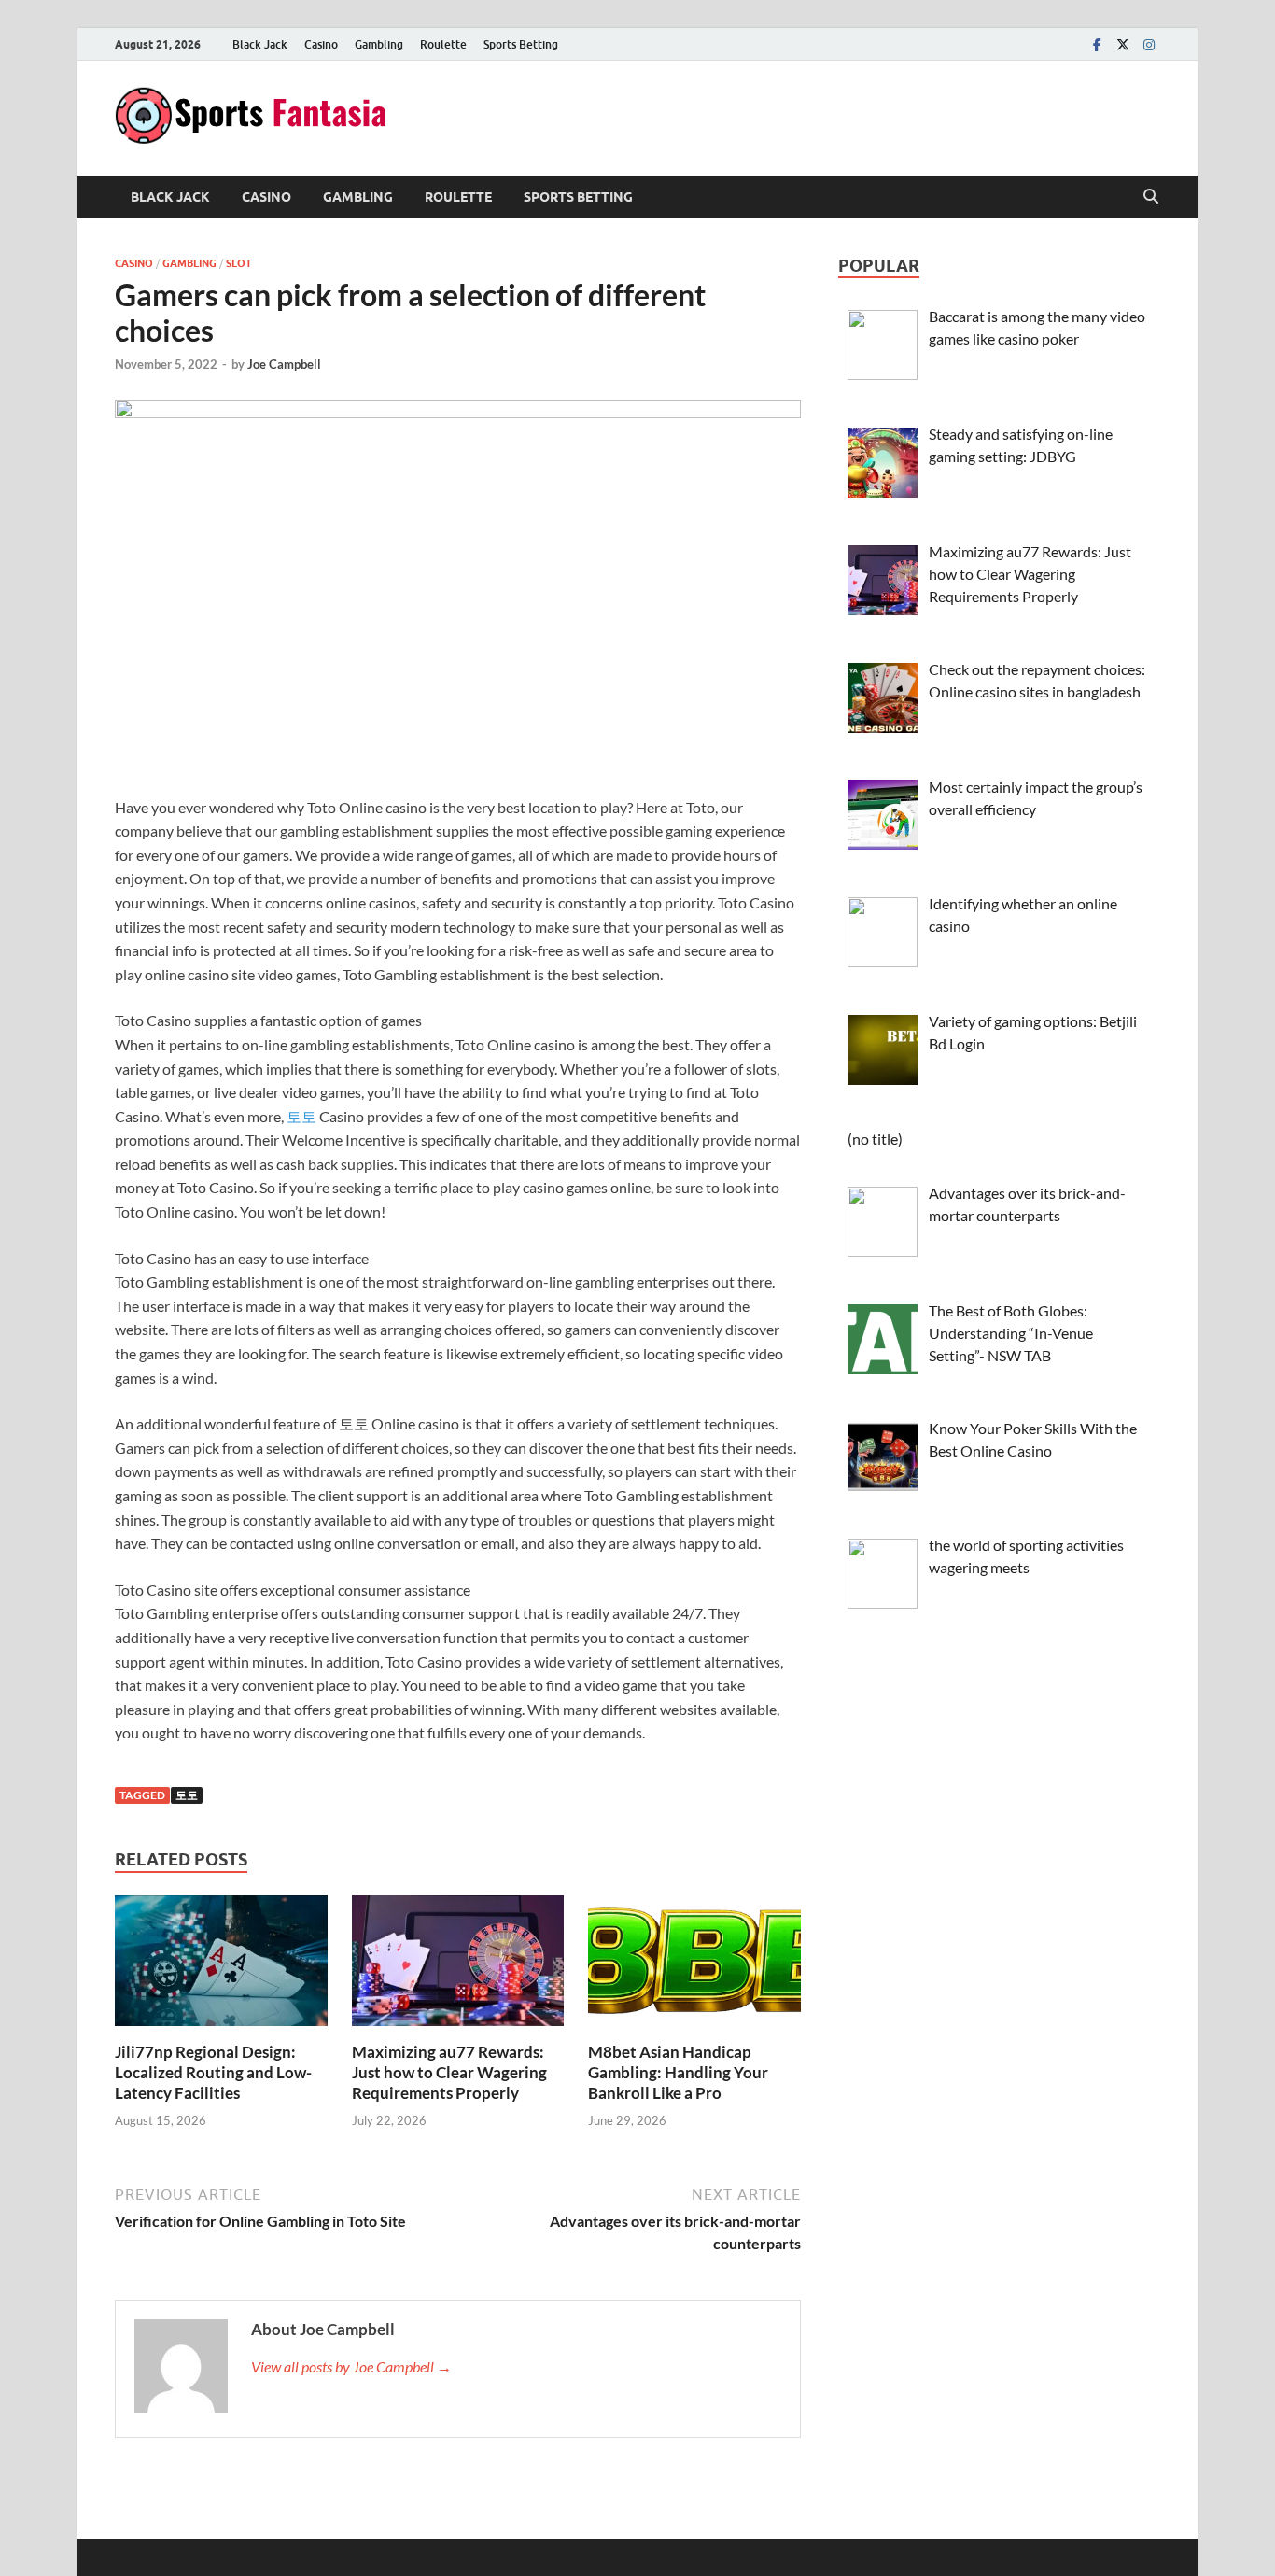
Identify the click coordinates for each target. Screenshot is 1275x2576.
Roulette (443, 44)
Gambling (379, 44)
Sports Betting (521, 44)
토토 (301, 1116)
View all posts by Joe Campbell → (351, 2366)
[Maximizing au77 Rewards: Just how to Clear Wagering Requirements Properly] (458, 1966)
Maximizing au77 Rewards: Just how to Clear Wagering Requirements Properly (449, 2072)
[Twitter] (1123, 44)
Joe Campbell (284, 364)
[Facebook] (1097, 44)
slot (239, 263)
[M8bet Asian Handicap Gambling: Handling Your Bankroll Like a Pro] (694, 1966)
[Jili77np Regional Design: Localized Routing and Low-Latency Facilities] (221, 1966)
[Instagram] (1149, 44)
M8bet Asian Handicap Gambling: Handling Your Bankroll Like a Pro (678, 2072)
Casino (321, 44)
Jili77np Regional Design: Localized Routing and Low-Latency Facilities (213, 2072)
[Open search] (1151, 197)
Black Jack (260, 44)
